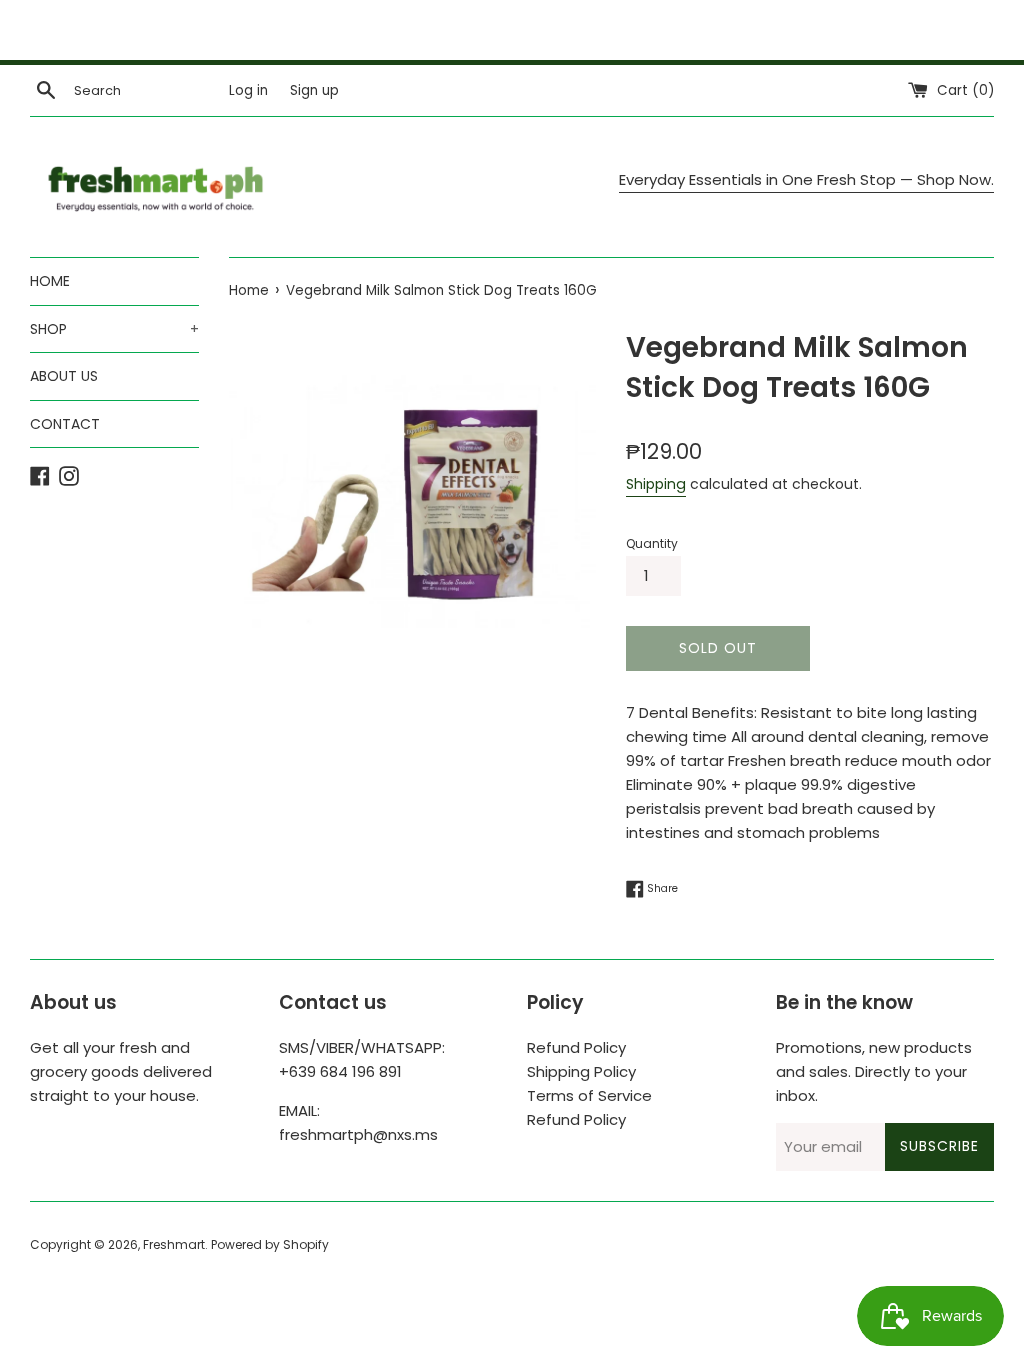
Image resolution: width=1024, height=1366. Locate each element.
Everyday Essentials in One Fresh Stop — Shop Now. (806, 179)
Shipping (656, 484)
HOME (50, 281)
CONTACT (65, 424)
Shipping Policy (581, 1071)
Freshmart (174, 1244)
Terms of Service (589, 1095)
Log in (248, 90)
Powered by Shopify (270, 1244)
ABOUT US (64, 376)
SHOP (114, 329)
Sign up (314, 90)
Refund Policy (576, 1047)
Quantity (652, 543)
